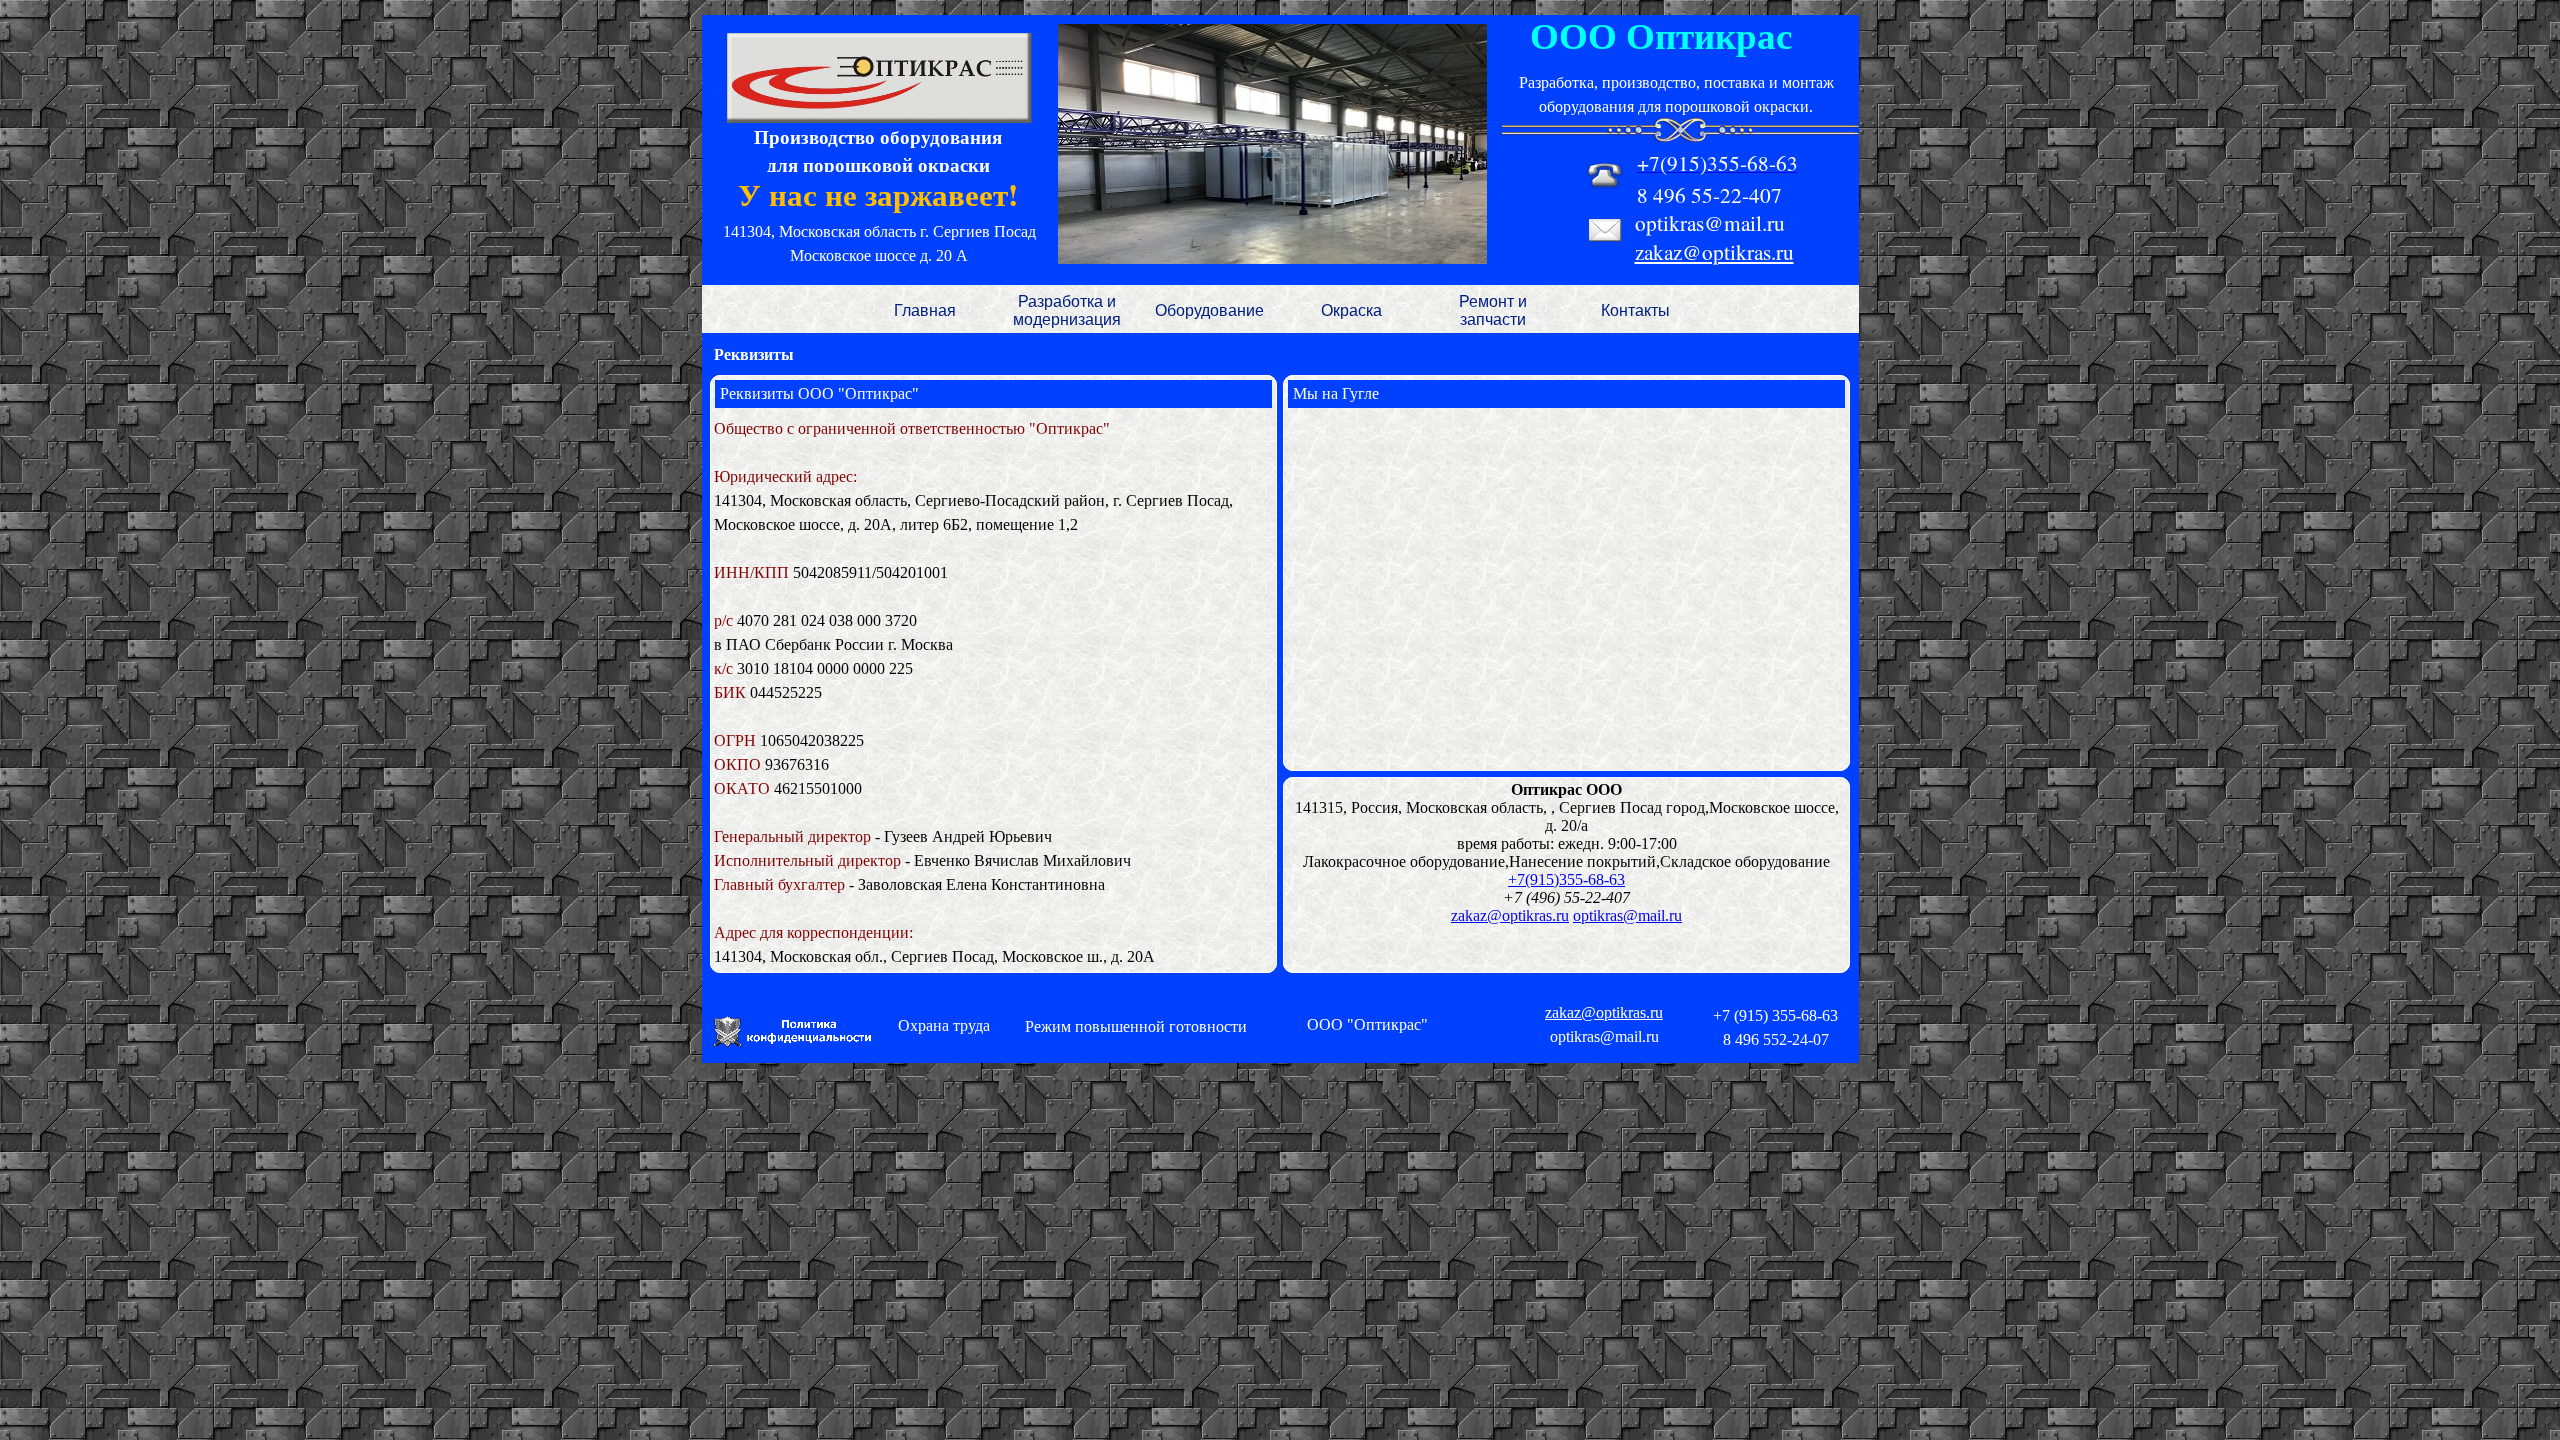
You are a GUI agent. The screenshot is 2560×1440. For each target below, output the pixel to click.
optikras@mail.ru (1627, 915)
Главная (925, 310)
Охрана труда (944, 1025)
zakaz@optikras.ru (1714, 251)
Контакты (1635, 310)
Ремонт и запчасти (1493, 310)
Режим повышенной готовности (1136, 1026)
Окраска (1351, 310)
